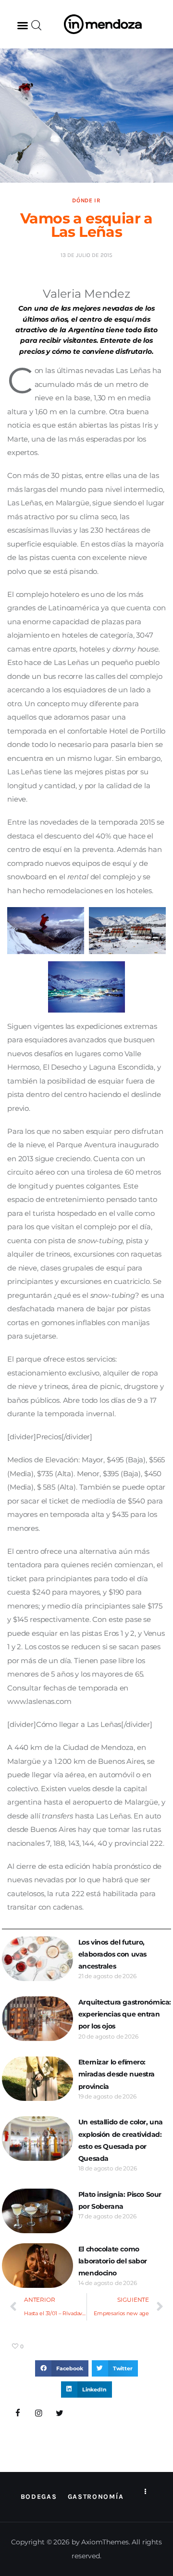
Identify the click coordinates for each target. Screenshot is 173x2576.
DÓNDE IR (86, 200)
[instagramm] (39, 2413)
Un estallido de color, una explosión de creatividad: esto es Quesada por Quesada (121, 2140)
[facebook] (18, 2413)
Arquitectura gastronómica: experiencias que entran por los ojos (125, 2014)
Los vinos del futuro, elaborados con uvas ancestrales (112, 1954)
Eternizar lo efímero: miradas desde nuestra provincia (117, 2074)
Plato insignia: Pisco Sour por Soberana (120, 2200)
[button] (23, 25)
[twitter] (60, 2413)
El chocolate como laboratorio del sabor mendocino (113, 2261)
